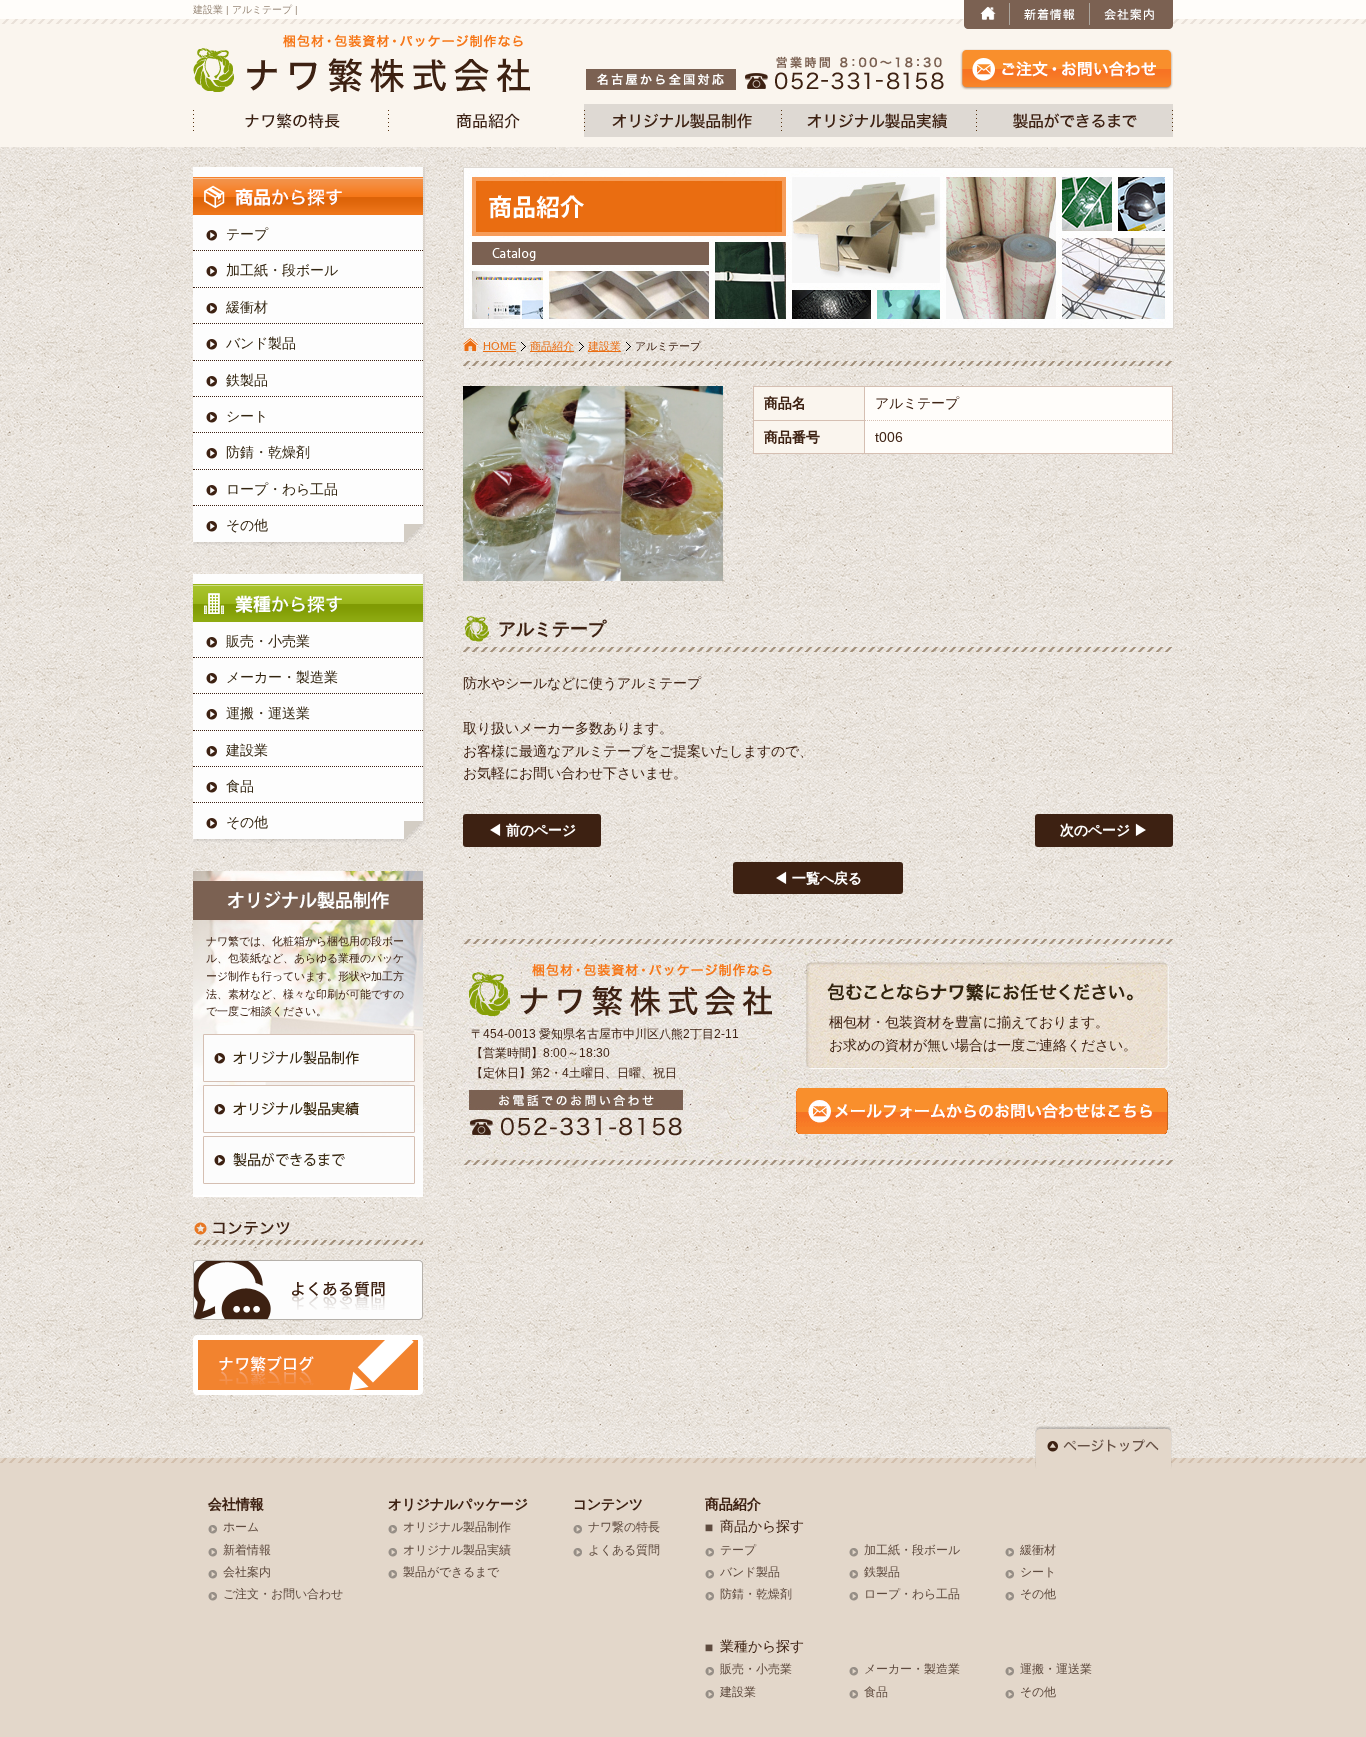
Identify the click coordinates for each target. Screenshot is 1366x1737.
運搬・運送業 (268, 713)
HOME (499, 346)
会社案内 (247, 1572)
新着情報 (247, 1550)
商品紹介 (552, 346)
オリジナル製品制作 (457, 1527)
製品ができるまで (451, 1572)
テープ (247, 234)
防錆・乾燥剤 (268, 452)
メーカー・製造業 (282, 677)
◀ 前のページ (532, 830)
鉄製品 (247, 380)
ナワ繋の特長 (624, 1527)
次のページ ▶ (1104, 830)
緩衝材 (247, 307)
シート (247, 416)
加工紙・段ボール (282, 270)
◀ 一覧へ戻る (818, 878)
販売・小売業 (268, 641)
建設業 (604, 346)
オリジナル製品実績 (457, 1550)
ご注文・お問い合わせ (283, 1594)
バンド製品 (261, 343)
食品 (240, 786)
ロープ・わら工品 (282, 489)
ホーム (241, 1527)
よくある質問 (624, 1550)
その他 (247, 525)
